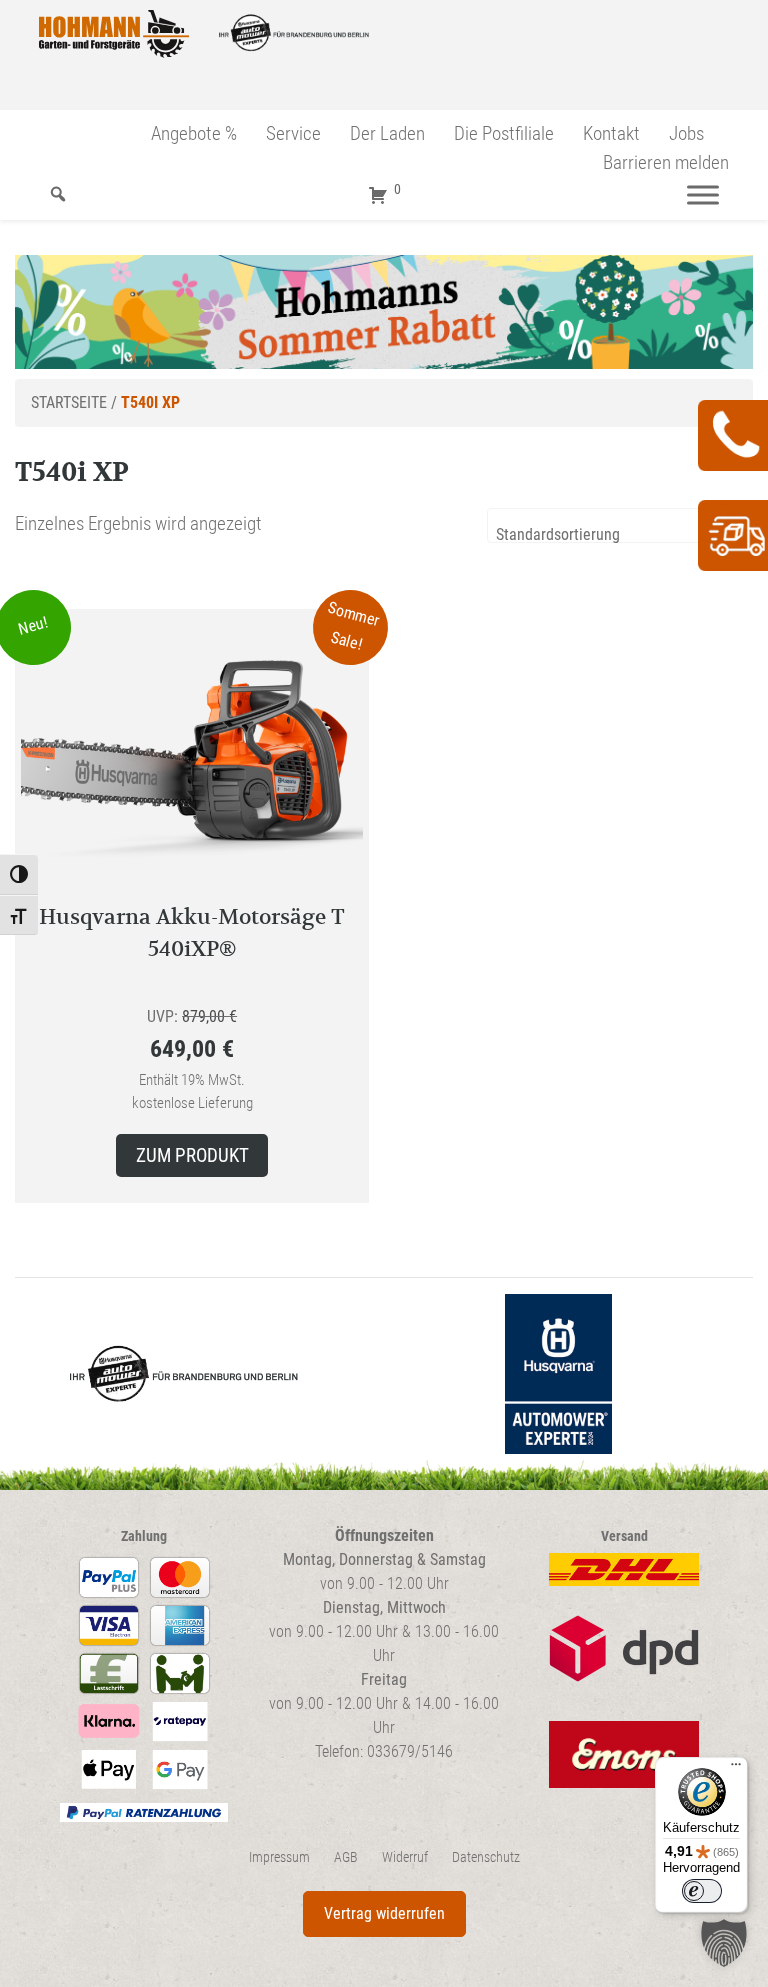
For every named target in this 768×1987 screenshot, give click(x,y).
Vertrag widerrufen (384, 1913)
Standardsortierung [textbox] (558, 534)
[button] (724, 1943)
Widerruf (405, 1857)
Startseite (69, 402)
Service (293, 133)
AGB (346, 1857)
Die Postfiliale (504, 133)
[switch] (702, 1891)
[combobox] (620, 525)
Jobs (686, 133)
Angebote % (194, 133)
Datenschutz (486, 1857)
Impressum (279, 1857)
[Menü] (703, 194)
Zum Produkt (192, 1155)
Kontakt (611, 133)
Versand (624, 1536)
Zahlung (144, 1536)
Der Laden (387, 133)
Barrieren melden (666, 162)
